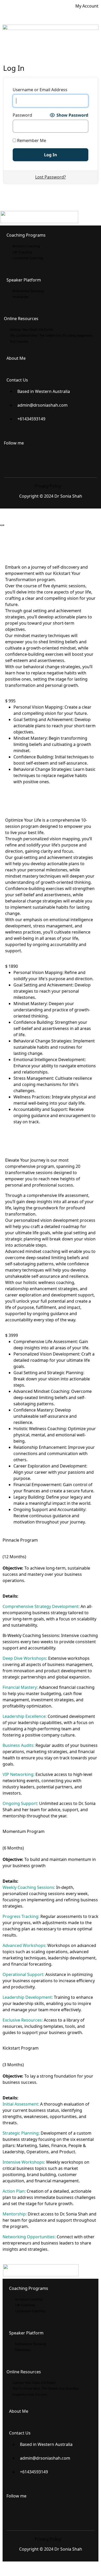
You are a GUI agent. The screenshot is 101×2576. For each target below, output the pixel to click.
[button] (51, 52)
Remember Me (31, 140)
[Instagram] (27, 458)
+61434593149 (31, 419)
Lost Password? (51, 177)
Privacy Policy (48, 486)
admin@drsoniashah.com (42, 405)
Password (22, 115)
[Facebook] (10, 458)
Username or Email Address (40, 90)
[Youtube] (44, 458)
